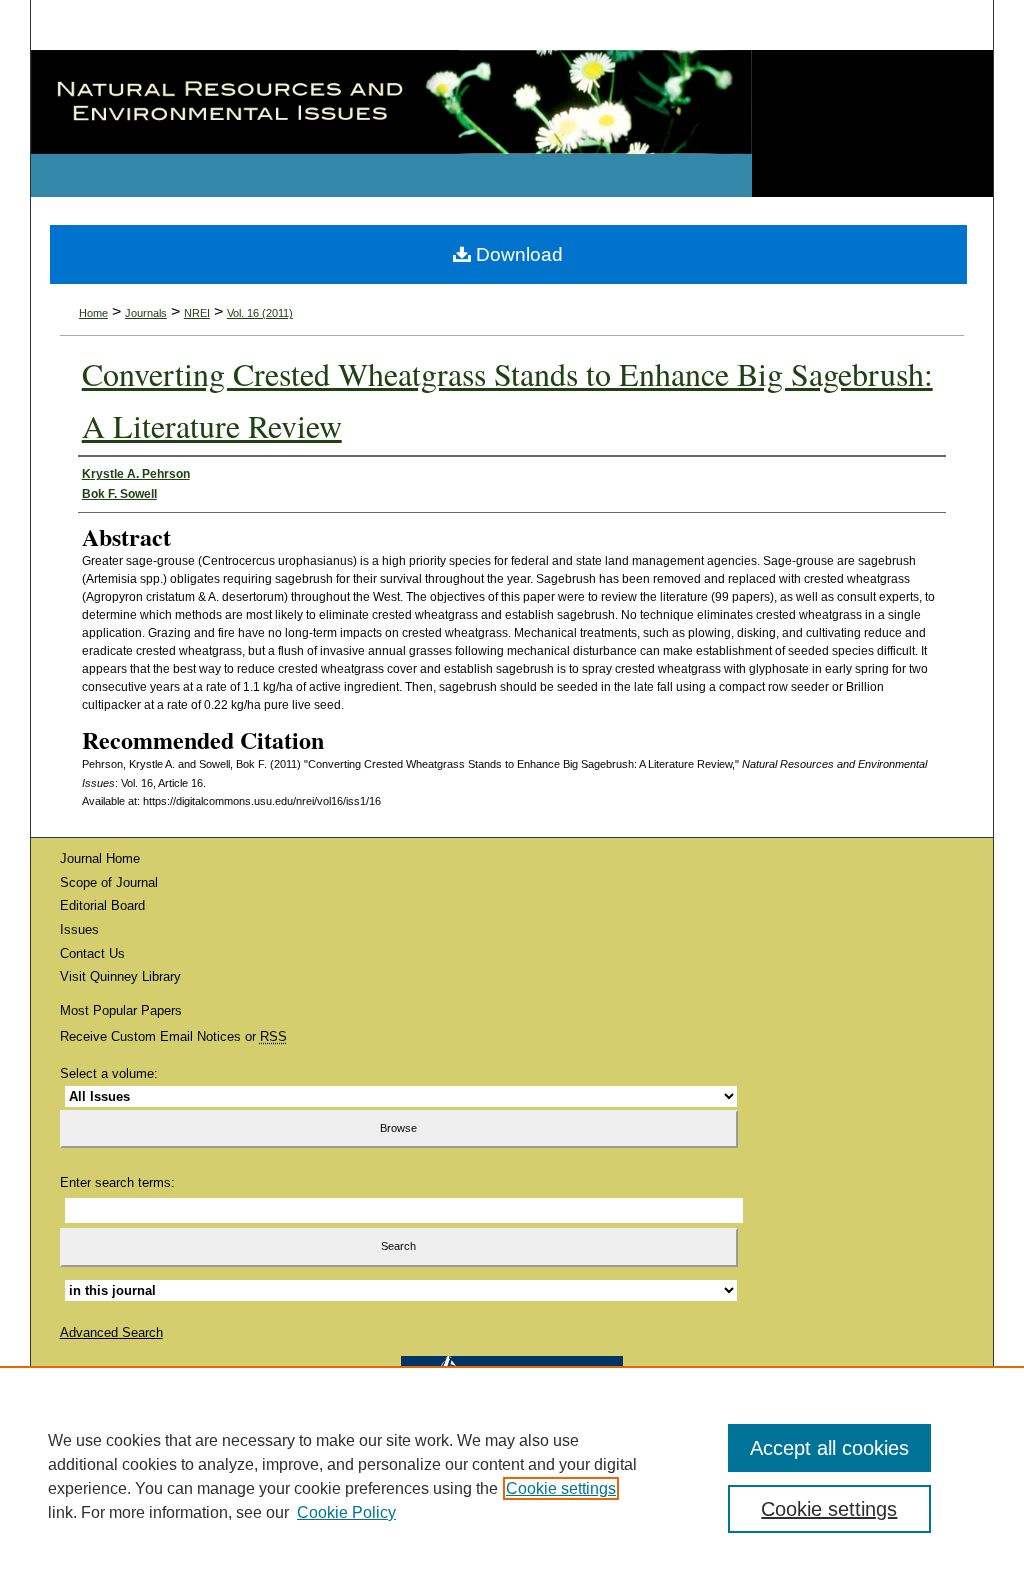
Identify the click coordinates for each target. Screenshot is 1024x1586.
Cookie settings (561, 1488)
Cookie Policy (346, 1512)
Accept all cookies (829, 1448)
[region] (512, 1476)
